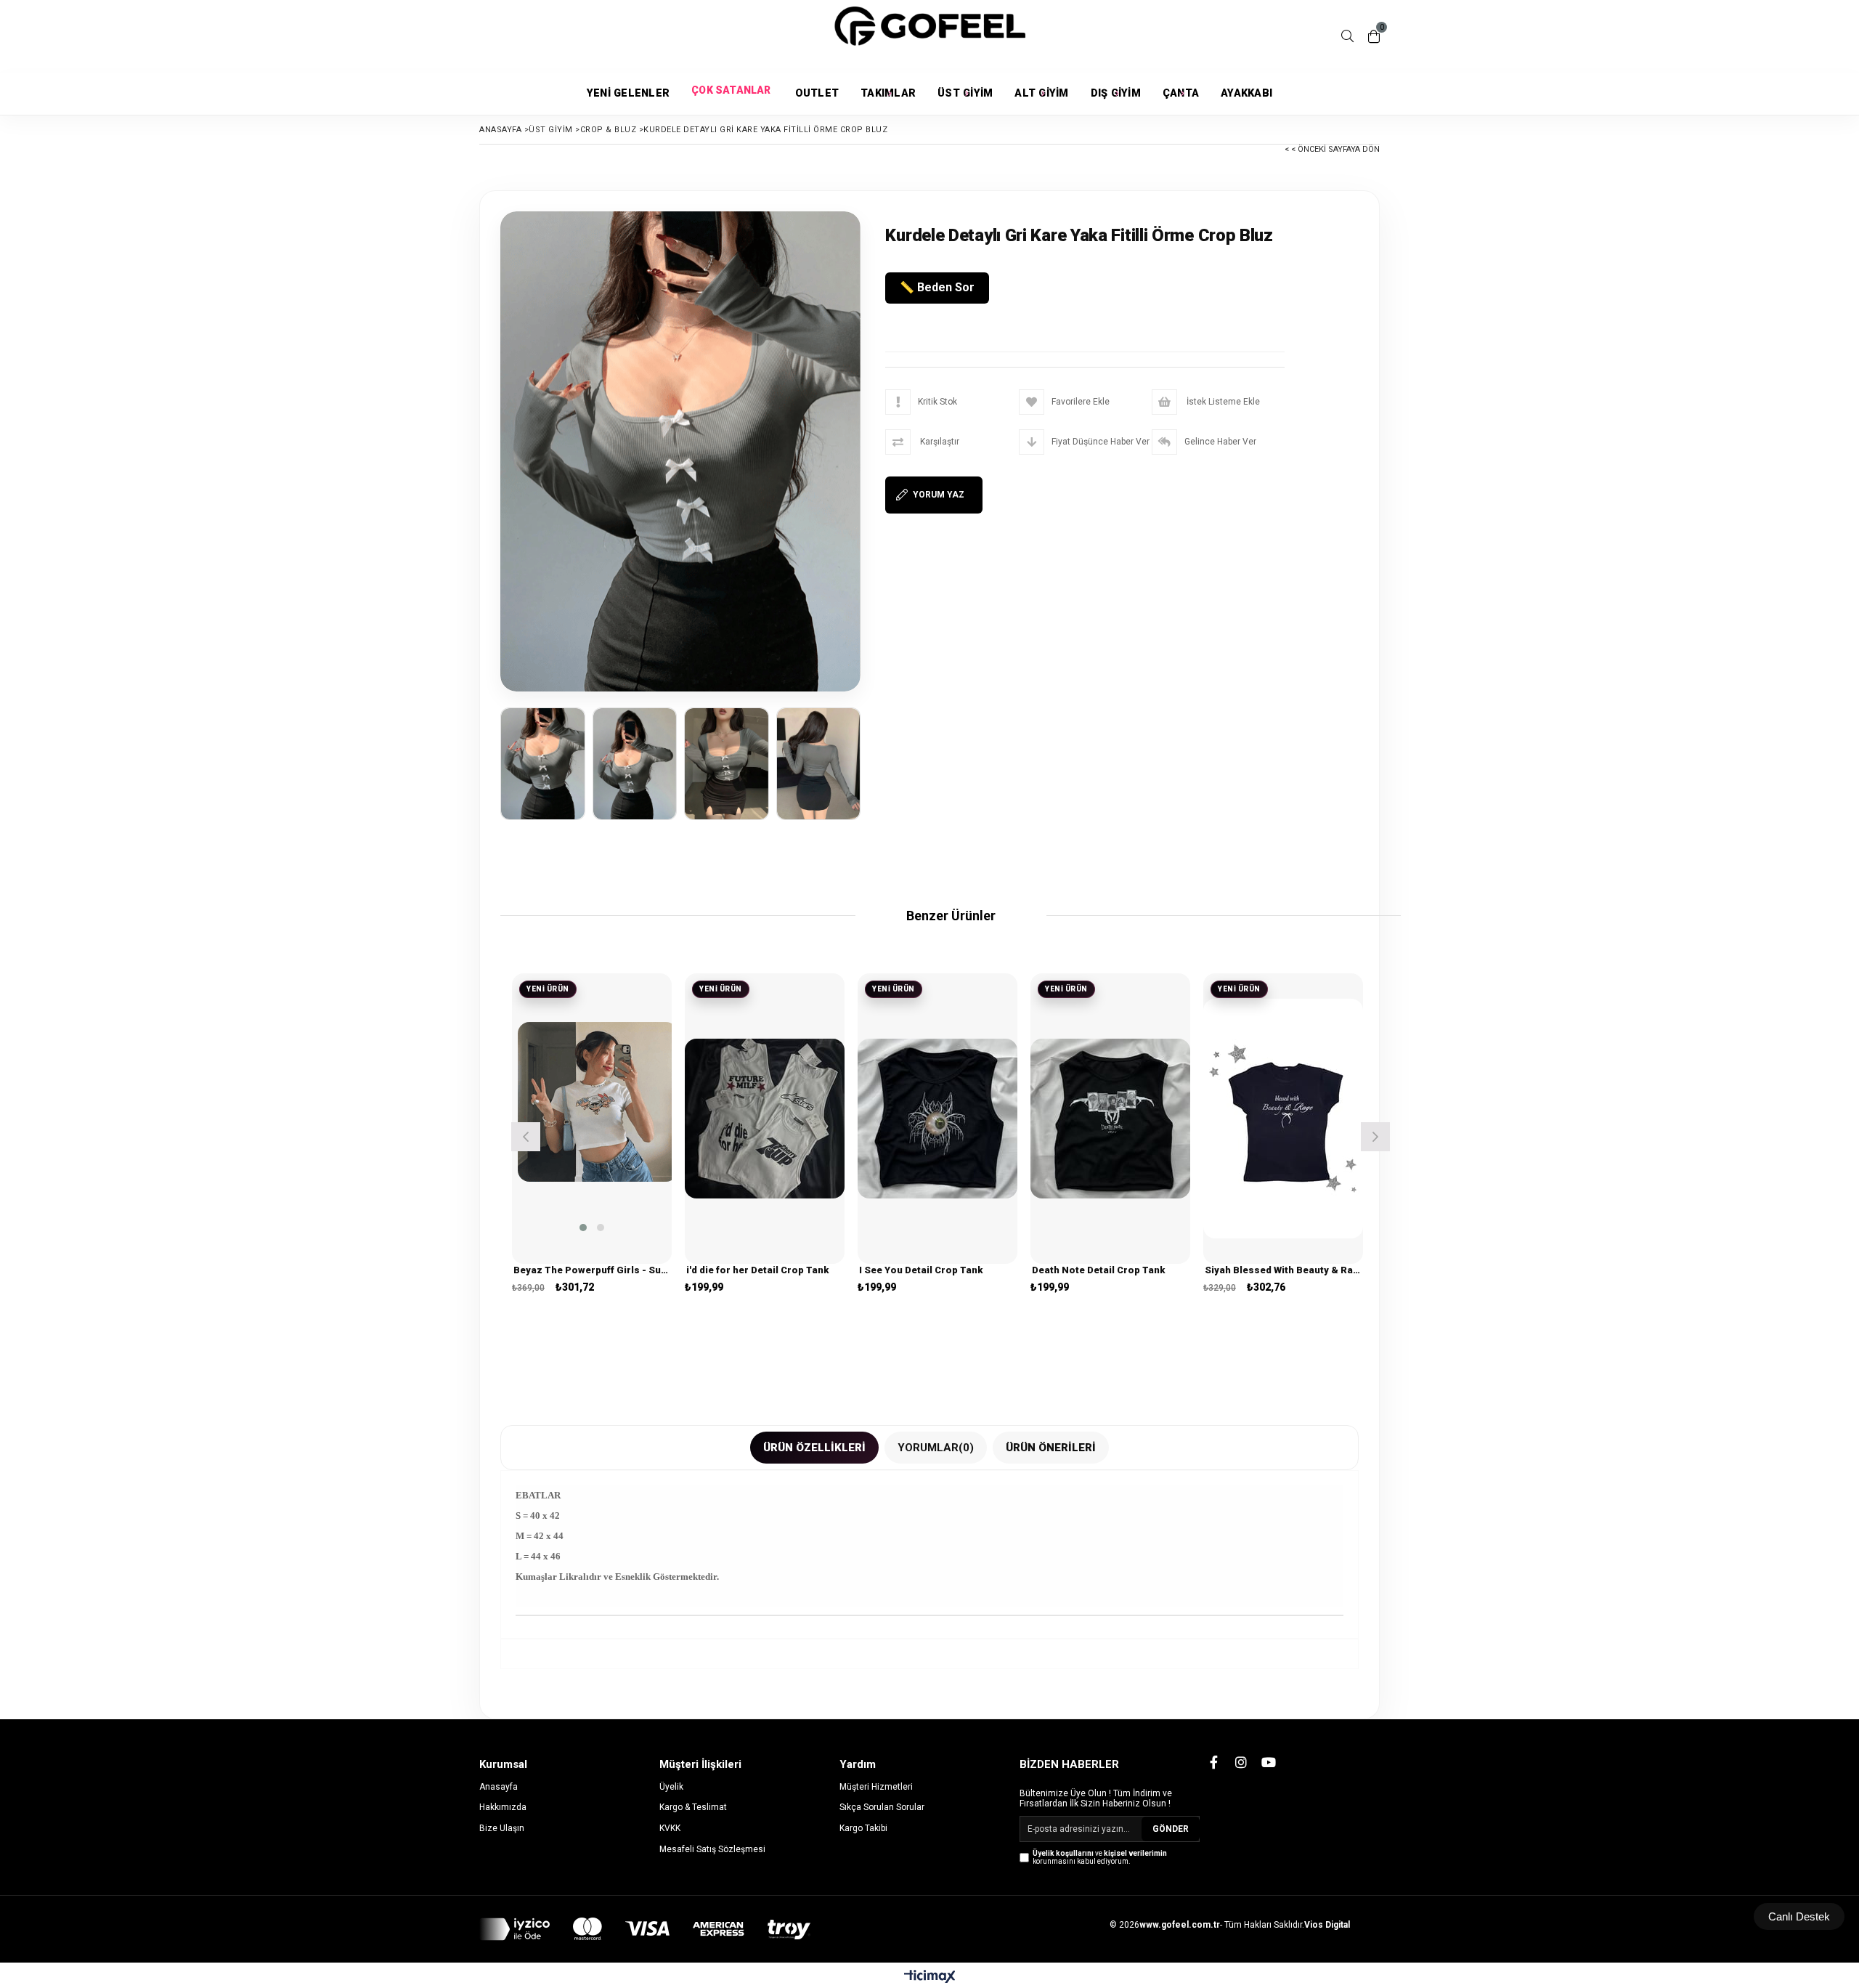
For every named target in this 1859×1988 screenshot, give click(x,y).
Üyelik (671, 1787)
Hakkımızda (503, 1807)
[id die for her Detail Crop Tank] (765, 1119)
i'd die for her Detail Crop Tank (757, 1270)
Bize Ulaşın (502, 1828)
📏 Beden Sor (937, 287)
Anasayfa (499, 1787)
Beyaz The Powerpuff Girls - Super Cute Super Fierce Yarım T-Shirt (592, 1270)
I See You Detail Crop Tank (921, 1270)
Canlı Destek (1799, 1916)
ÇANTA (1181, 93)
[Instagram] (1241, 1762)
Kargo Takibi (863, 1828)
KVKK (670, 1828)
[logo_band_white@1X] (645, 1929)
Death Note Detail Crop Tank (1098, 1270)
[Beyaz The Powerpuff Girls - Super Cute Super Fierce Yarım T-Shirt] (598, 1102)
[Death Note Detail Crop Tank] (1110, 1119)
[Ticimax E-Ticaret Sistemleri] (930, 1977)
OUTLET (817, 93)
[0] (1374, 36)
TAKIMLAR (888, 93)
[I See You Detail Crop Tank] (937, 1119)
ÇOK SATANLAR (732, 94)
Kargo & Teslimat (693, 1807)
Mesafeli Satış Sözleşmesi (712, 1849)
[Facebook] (1213, 1762)
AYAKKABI (1246, 93)
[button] (583, 1228)
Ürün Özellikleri (814, 1448)
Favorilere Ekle (592, 1133)
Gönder (1171, 1829)
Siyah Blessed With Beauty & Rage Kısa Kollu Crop (1283, 1270)
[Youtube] (1269, 1762)
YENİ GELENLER (628, 93)
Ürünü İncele (627, 1133)
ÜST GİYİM (965, 93)
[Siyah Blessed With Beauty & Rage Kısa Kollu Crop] (1283, 1119)
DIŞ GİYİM (1116, 93)
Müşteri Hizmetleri (876, 1787)
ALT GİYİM (1041, 93)
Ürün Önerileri (1051, 1448)
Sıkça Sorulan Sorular (882, 1807)
